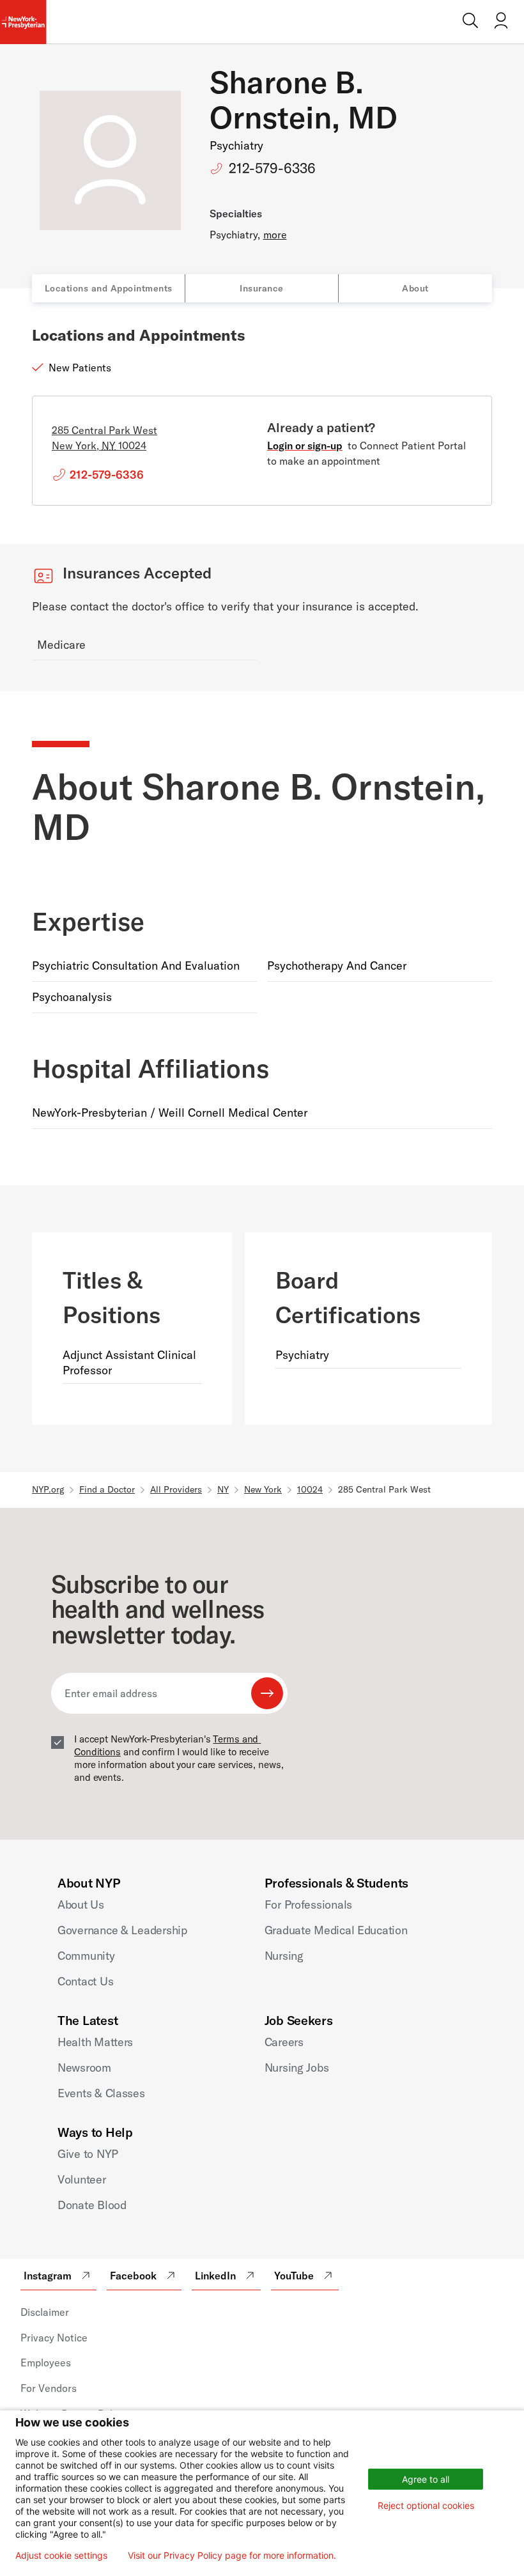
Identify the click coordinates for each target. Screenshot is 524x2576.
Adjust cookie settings (61, 2556)
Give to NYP (88, 2154)
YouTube (294, 2276)
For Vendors (49, 2388)
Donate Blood (92, 2205)
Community (86, 1956)
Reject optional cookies (426, 2505)
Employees (46, 2363)
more (275, 235)
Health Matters (95, 2042)
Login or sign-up (305, 446)
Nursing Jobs (297, 2068)
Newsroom (84, 2068)
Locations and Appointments (109, 288)
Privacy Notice (54, 2338)
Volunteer (82, 2179)
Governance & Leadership (122, 1930)
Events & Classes (101, 2093)
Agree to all (426, 2479)
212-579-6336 (272, 168)
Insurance (262, 288)
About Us (81, 1905)
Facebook (133, 2276)
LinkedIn (215, 2276)
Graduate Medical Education (336, 1930)
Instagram (48, 2276)
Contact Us (85, 1981)
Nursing (284, 1956)
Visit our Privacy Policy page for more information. (232, 2556)
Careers (284, 2042)
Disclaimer (45, 2312)
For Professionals (308, 1905)
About (415, 288)
